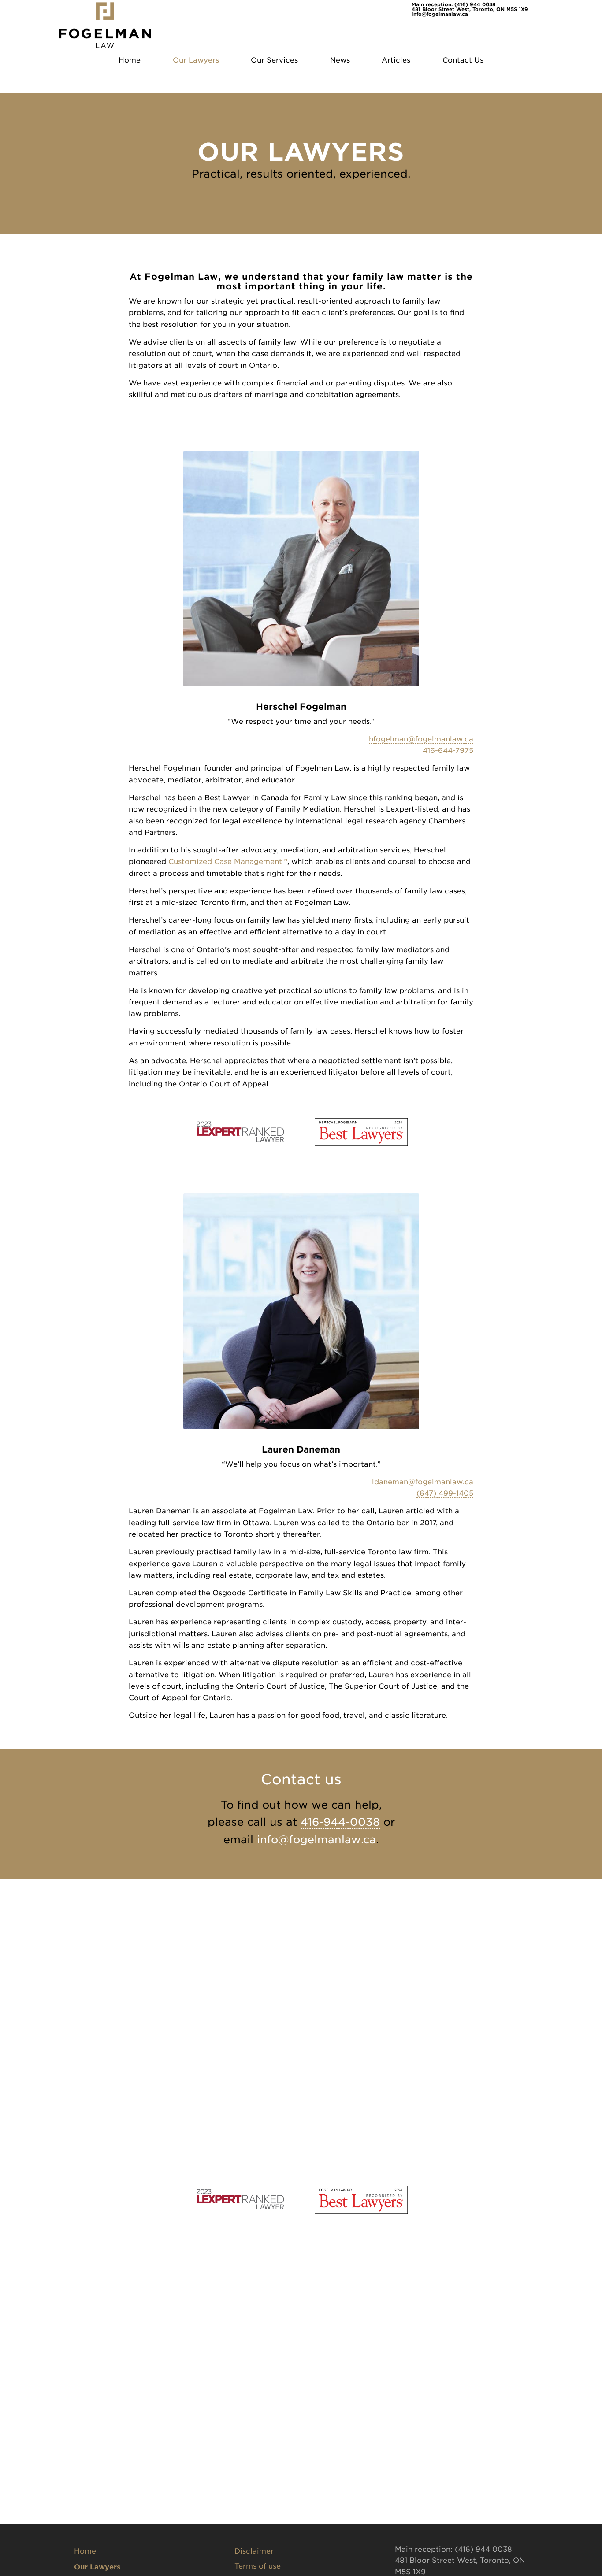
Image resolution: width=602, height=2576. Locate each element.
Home (85, 2551)
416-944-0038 (340, 1822)
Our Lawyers (97, 2567)
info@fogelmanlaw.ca (440, 14)
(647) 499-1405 (445, 1493)
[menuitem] (130, 60)
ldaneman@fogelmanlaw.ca (423, 1482)
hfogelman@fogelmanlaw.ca (421, 739)
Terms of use (258, 2566)
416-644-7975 (448, 751)
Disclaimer (254, 2551)
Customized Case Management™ (228, 862)
